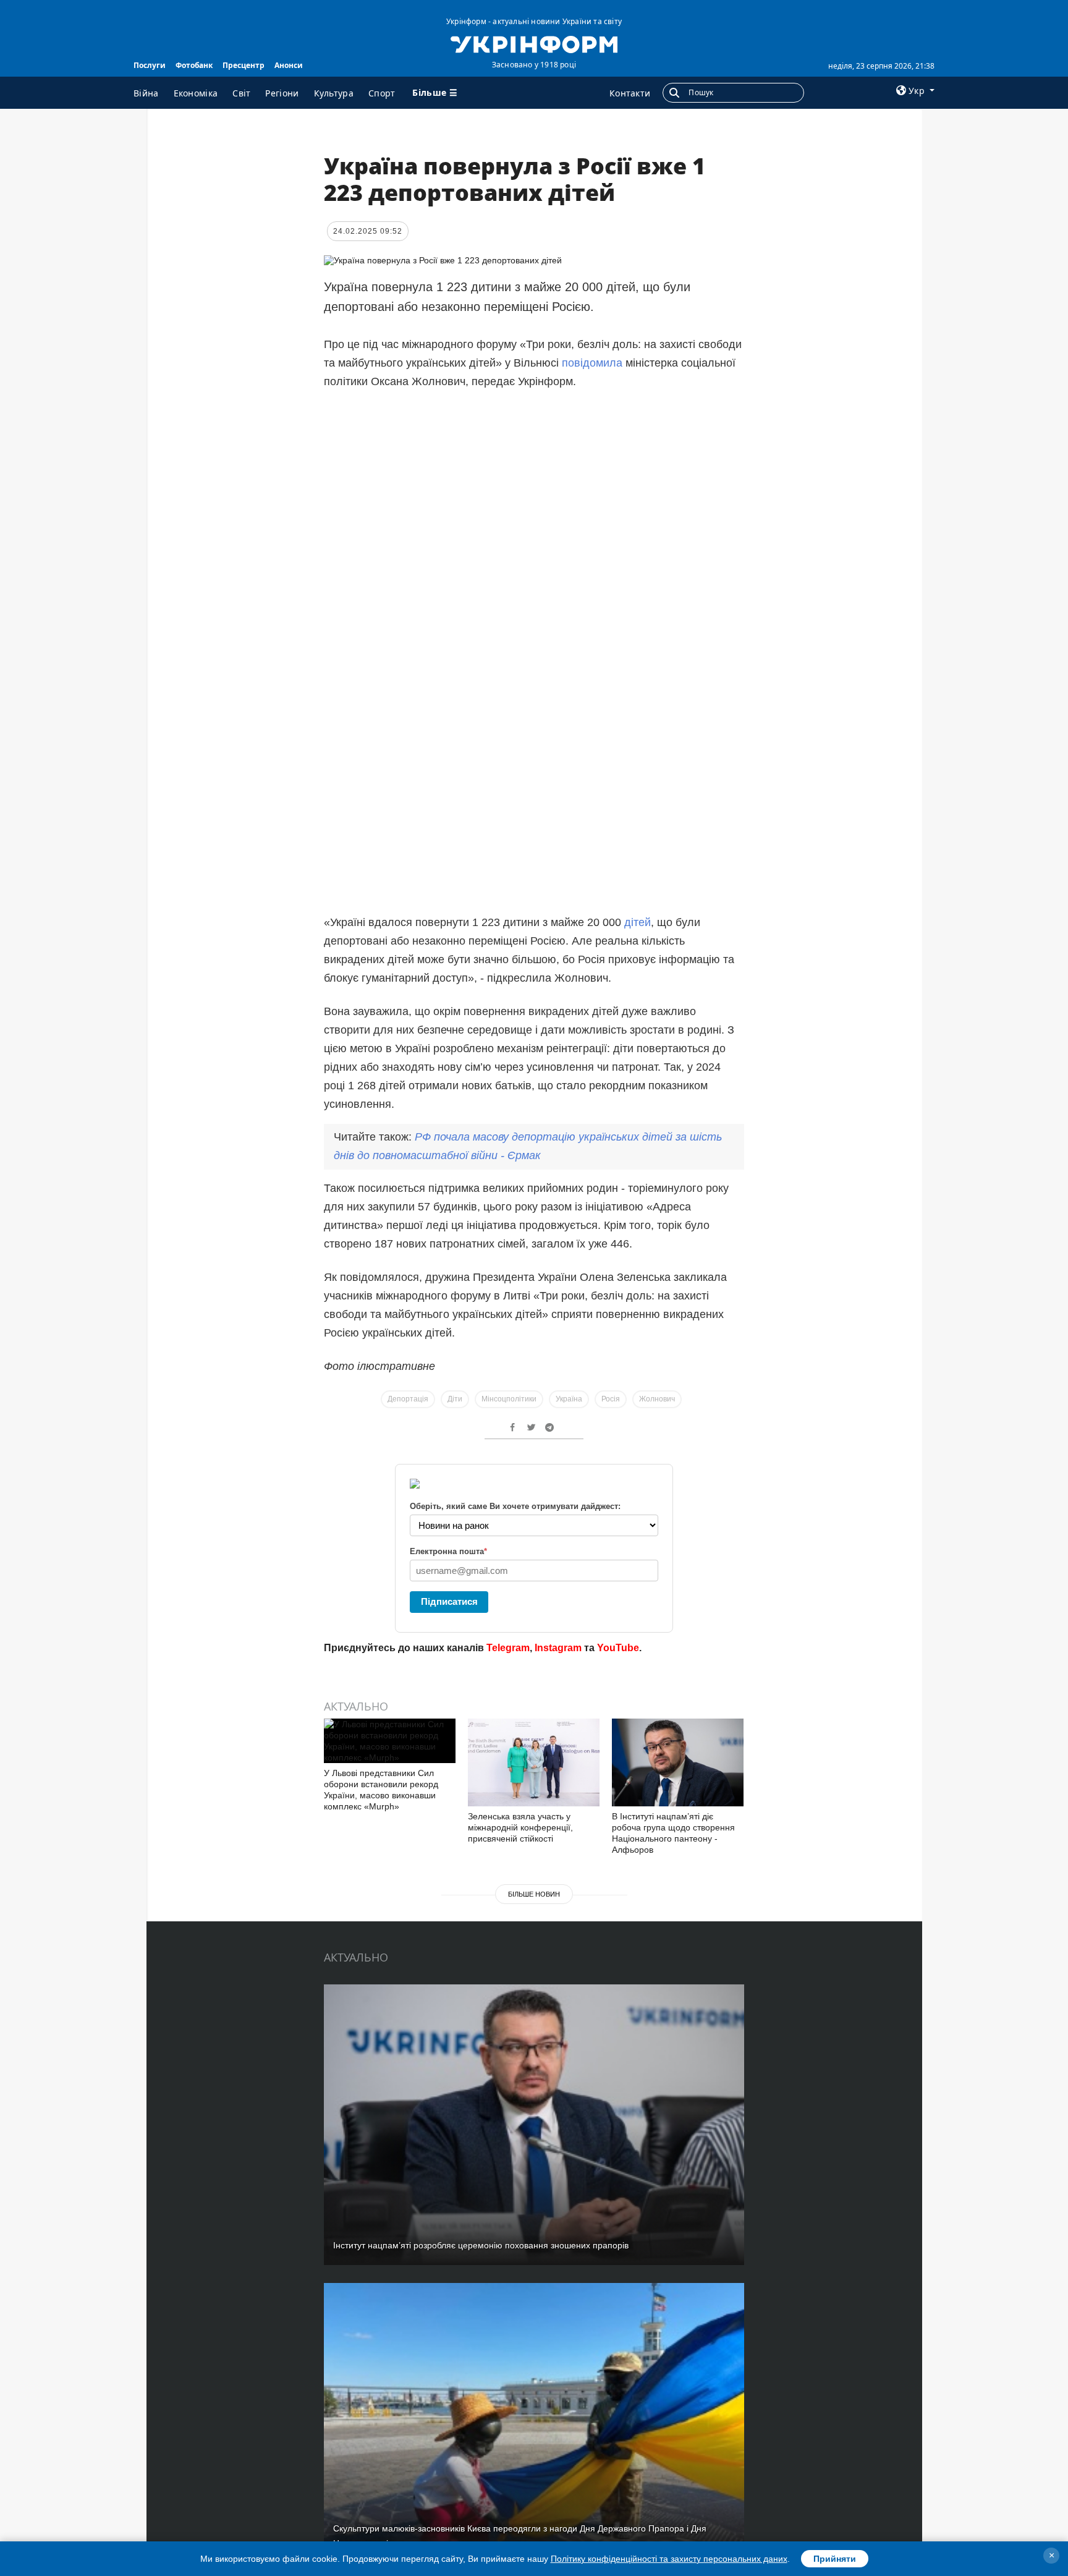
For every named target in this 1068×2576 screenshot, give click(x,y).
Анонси (289, 65)
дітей (638, 922)
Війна (146, 93)
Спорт (382, 93)
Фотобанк (194, 65)
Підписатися (449, 1601)
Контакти (630, 93)
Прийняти (835, 2559)
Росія (611, 1399)
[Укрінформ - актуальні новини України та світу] (534, 43)
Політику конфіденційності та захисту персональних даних (669, 2559)
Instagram (558, 1648)
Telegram (508, 1648)
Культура (334, 93)
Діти (455, 1399)
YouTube (618, 1648)
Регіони (282, 93)
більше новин (534, 1894)
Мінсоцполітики (509, 1399)
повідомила (592, 363)
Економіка (196, 93)
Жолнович (657, 1399)
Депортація (408, 1399)
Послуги (150, 65)
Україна (569, 1399)
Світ (241, 93)
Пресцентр (244, 65)
